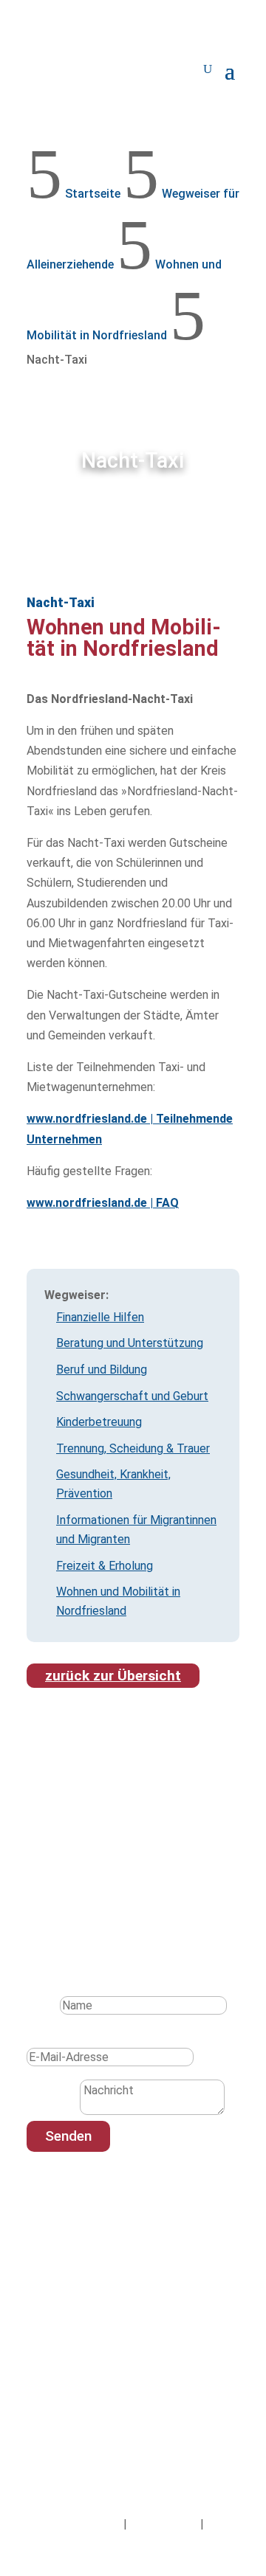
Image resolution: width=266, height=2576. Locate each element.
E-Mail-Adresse (66, 2037)
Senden (68, 2136)
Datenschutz (164, 2524)
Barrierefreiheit (133, 2544)
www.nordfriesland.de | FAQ (103, 1203)
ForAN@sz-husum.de (94, 2304)
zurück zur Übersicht (113, 1676)
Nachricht (52, 2111)
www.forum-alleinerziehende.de (121, 2324)
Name (42, 2005)
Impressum (92, 2524)
